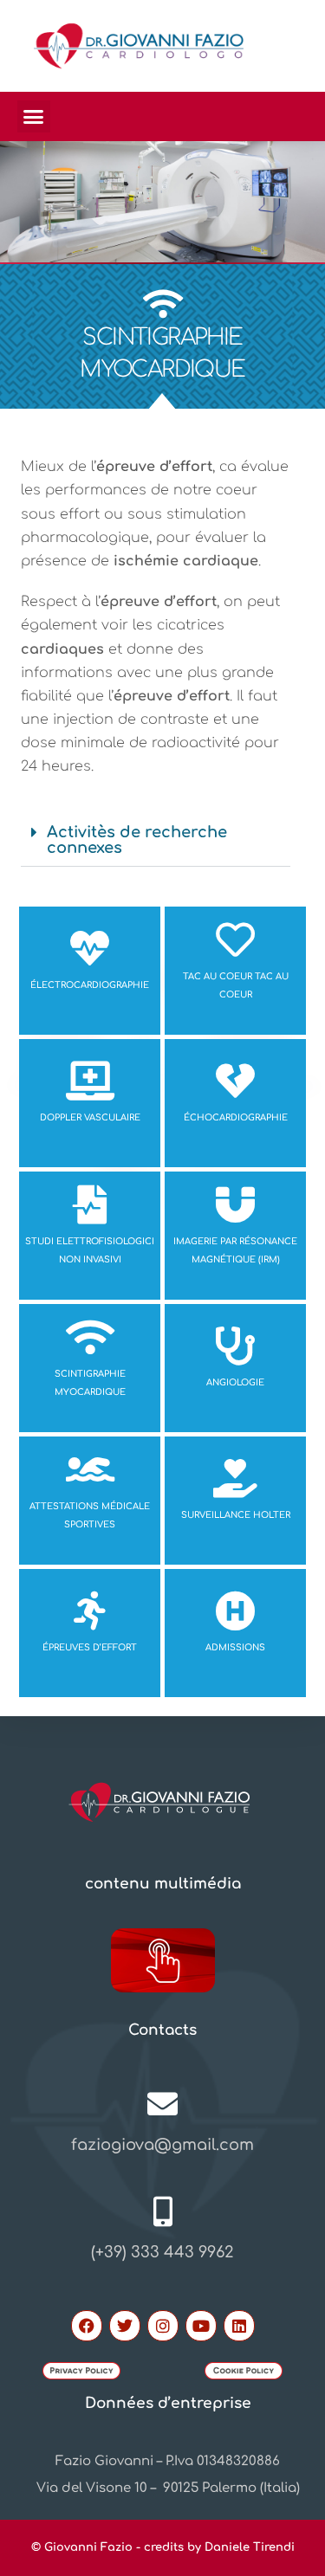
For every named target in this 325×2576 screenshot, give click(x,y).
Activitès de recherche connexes (137, 840)
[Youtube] (201, 2326)
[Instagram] (163, 2326)
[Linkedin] (239, 2326)
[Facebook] (87, 2326)
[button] (34, 117)
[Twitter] (125, 2326)
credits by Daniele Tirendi (219, 2547)
